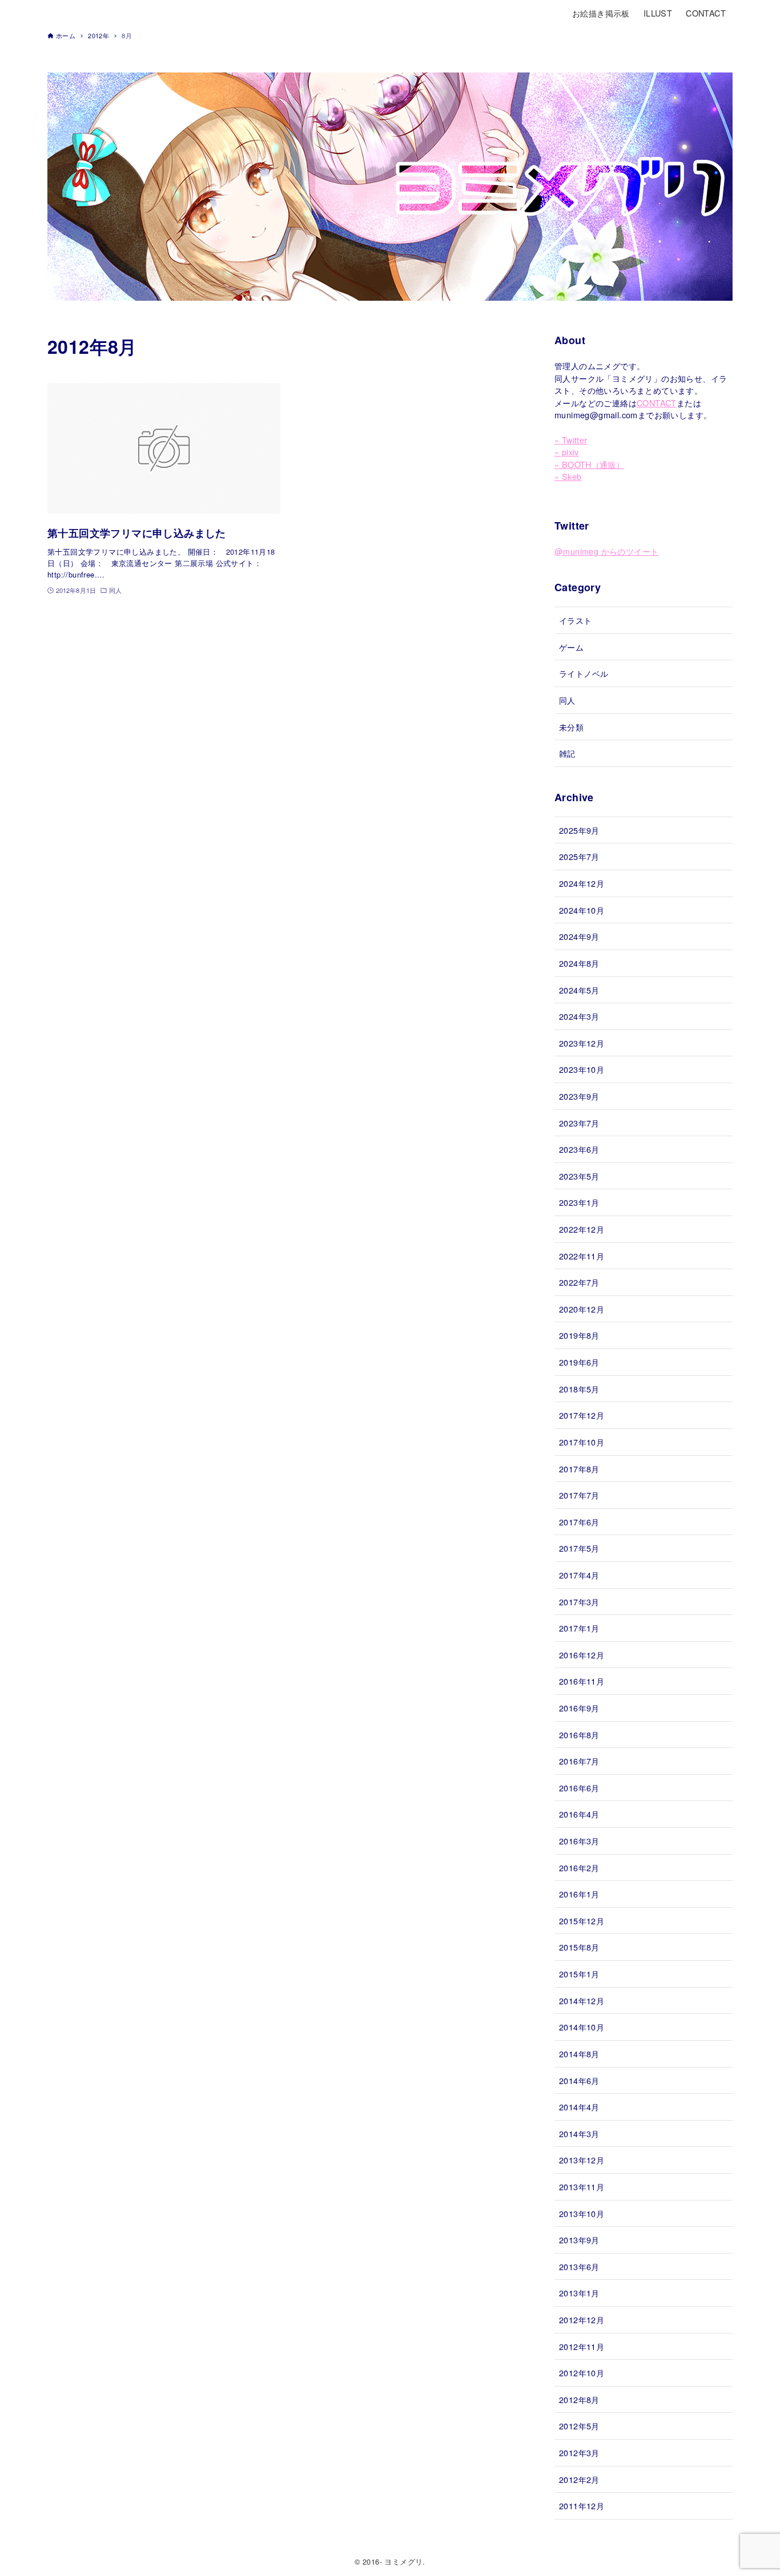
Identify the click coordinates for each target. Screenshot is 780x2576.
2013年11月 (582, 2187)
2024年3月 (579, 1016)
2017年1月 (579, 1628)
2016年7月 (579, 1761)
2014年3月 (579, 2133)
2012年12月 (582, 2319)
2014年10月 (582, 2027)
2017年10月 (582, 1442)
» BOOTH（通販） (589, 464)
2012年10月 (582, 2373)
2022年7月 (579, 1282)
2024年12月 (582, 883)
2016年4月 (579, 1814)
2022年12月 (582, 1229)
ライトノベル (584, 673)
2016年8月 (579, 1735)
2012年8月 (579, 2399)
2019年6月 (579, 1362)
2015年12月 (582, 1921)
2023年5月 (579, 1176)
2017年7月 (579, 1495)
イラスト (576, 620)
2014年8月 (579, 2054)
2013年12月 (582, 2160)
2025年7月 (579, 856)
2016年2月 (579, 1868)
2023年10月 (582, 1069)
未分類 (571, 727)
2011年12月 (582, 2506)
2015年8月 (579, 1947)
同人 (567, 700)
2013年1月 (579, 2293)
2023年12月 (582, 1043)
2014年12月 (582, 2000)
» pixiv (567, 452)
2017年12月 (582, 1415)
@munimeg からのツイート (606, 551)
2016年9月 (579, 1708)
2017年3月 (579, 1602)
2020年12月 (582, 1309)
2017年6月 (579, 1522)
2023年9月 (579, 1096)
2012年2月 (579, 2479)
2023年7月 (579, 1123)
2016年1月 (579, 1894)
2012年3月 (579, 2452)
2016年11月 (582, 1681)
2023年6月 (579, 1149)
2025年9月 (579, 830)
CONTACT (657, 403)
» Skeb (568, 476)
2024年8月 (579, 963)
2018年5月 (579, 1389)
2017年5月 (579, 1548)
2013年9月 (579, 2240)
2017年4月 (579, 1575)
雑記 (567, 753)
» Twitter (571, 440)
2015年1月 (579, 1974)
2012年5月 (579, 2426)
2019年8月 (579, 1335)
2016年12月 (582, 1655)
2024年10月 (582, 910)
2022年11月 (582, 1256)
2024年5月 (579, 990)
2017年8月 (579, 1469)
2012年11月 (582, 2346)
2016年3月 (579, 1841)
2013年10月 (582, 2213)
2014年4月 (579, 2107)
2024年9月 (579, 936)
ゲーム (571, 647)
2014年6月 (579, 2080)
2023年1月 (579, 1202)
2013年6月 (579, 2266)
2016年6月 (579, 1788)
